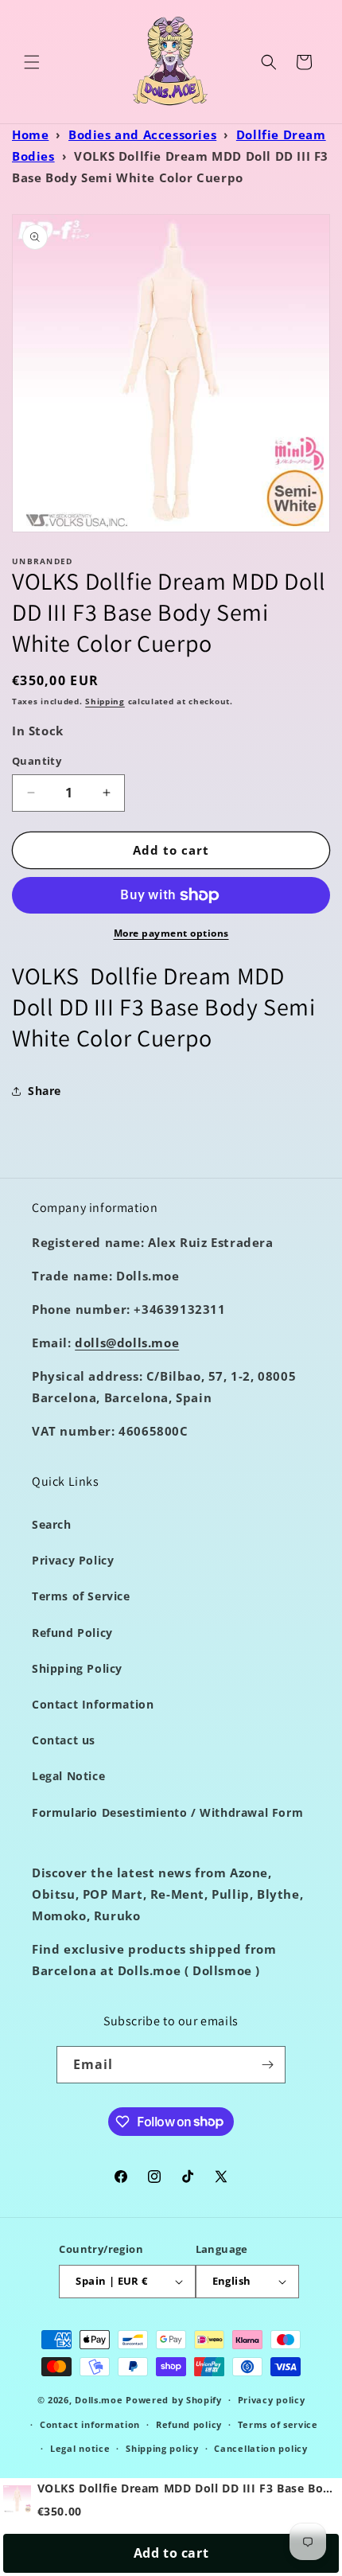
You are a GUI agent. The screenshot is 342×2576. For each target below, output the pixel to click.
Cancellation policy (260, 2448)
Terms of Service (81, 1596)
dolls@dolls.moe (127, 1343)
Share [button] (45, 1091)
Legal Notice (68, 1776)
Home (30, 134)
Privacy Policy (73, 1560)
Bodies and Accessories (142, 134)
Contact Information (93, 1704)
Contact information (90, 2424)
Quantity (37, 761)
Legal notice (80, 2448)
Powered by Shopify (174, 2400)
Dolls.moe (99, 2400)
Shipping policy (162, 2448)
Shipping (105, 701)
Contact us (64, 1740)
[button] (32, 62)
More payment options (171, 933)
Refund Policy (72, 1633)
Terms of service (278, 2424)
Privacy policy (272, 2400)
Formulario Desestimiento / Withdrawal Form (167, 1812)
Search (52, 1524)
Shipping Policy (77, 1668)
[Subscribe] (267, 2065)
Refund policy (189, 2424)
